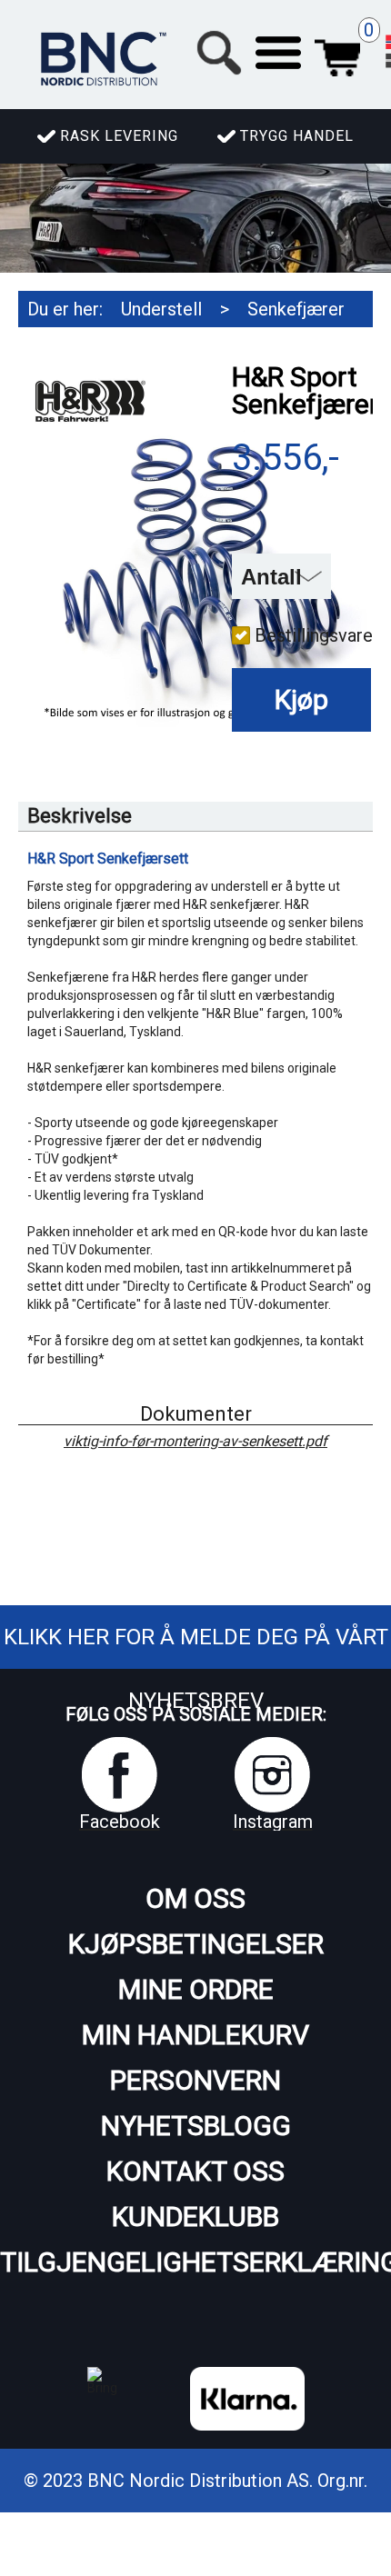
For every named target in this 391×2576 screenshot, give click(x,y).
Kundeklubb (195, 2217)
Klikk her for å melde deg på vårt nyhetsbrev (196, 1669)
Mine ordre (196, 1989)
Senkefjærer (296, 309)
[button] (278, 53)
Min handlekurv (195, 2035)
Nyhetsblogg (196, 2126)
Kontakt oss (195, 2171)
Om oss (195, 1898)
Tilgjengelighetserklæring (195, 2262)
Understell (161, 309)
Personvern (195, 2080)
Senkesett (95, 345)
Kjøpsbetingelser (196, 1944)
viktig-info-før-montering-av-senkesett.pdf (195, 1442)
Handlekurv (337, 53)
